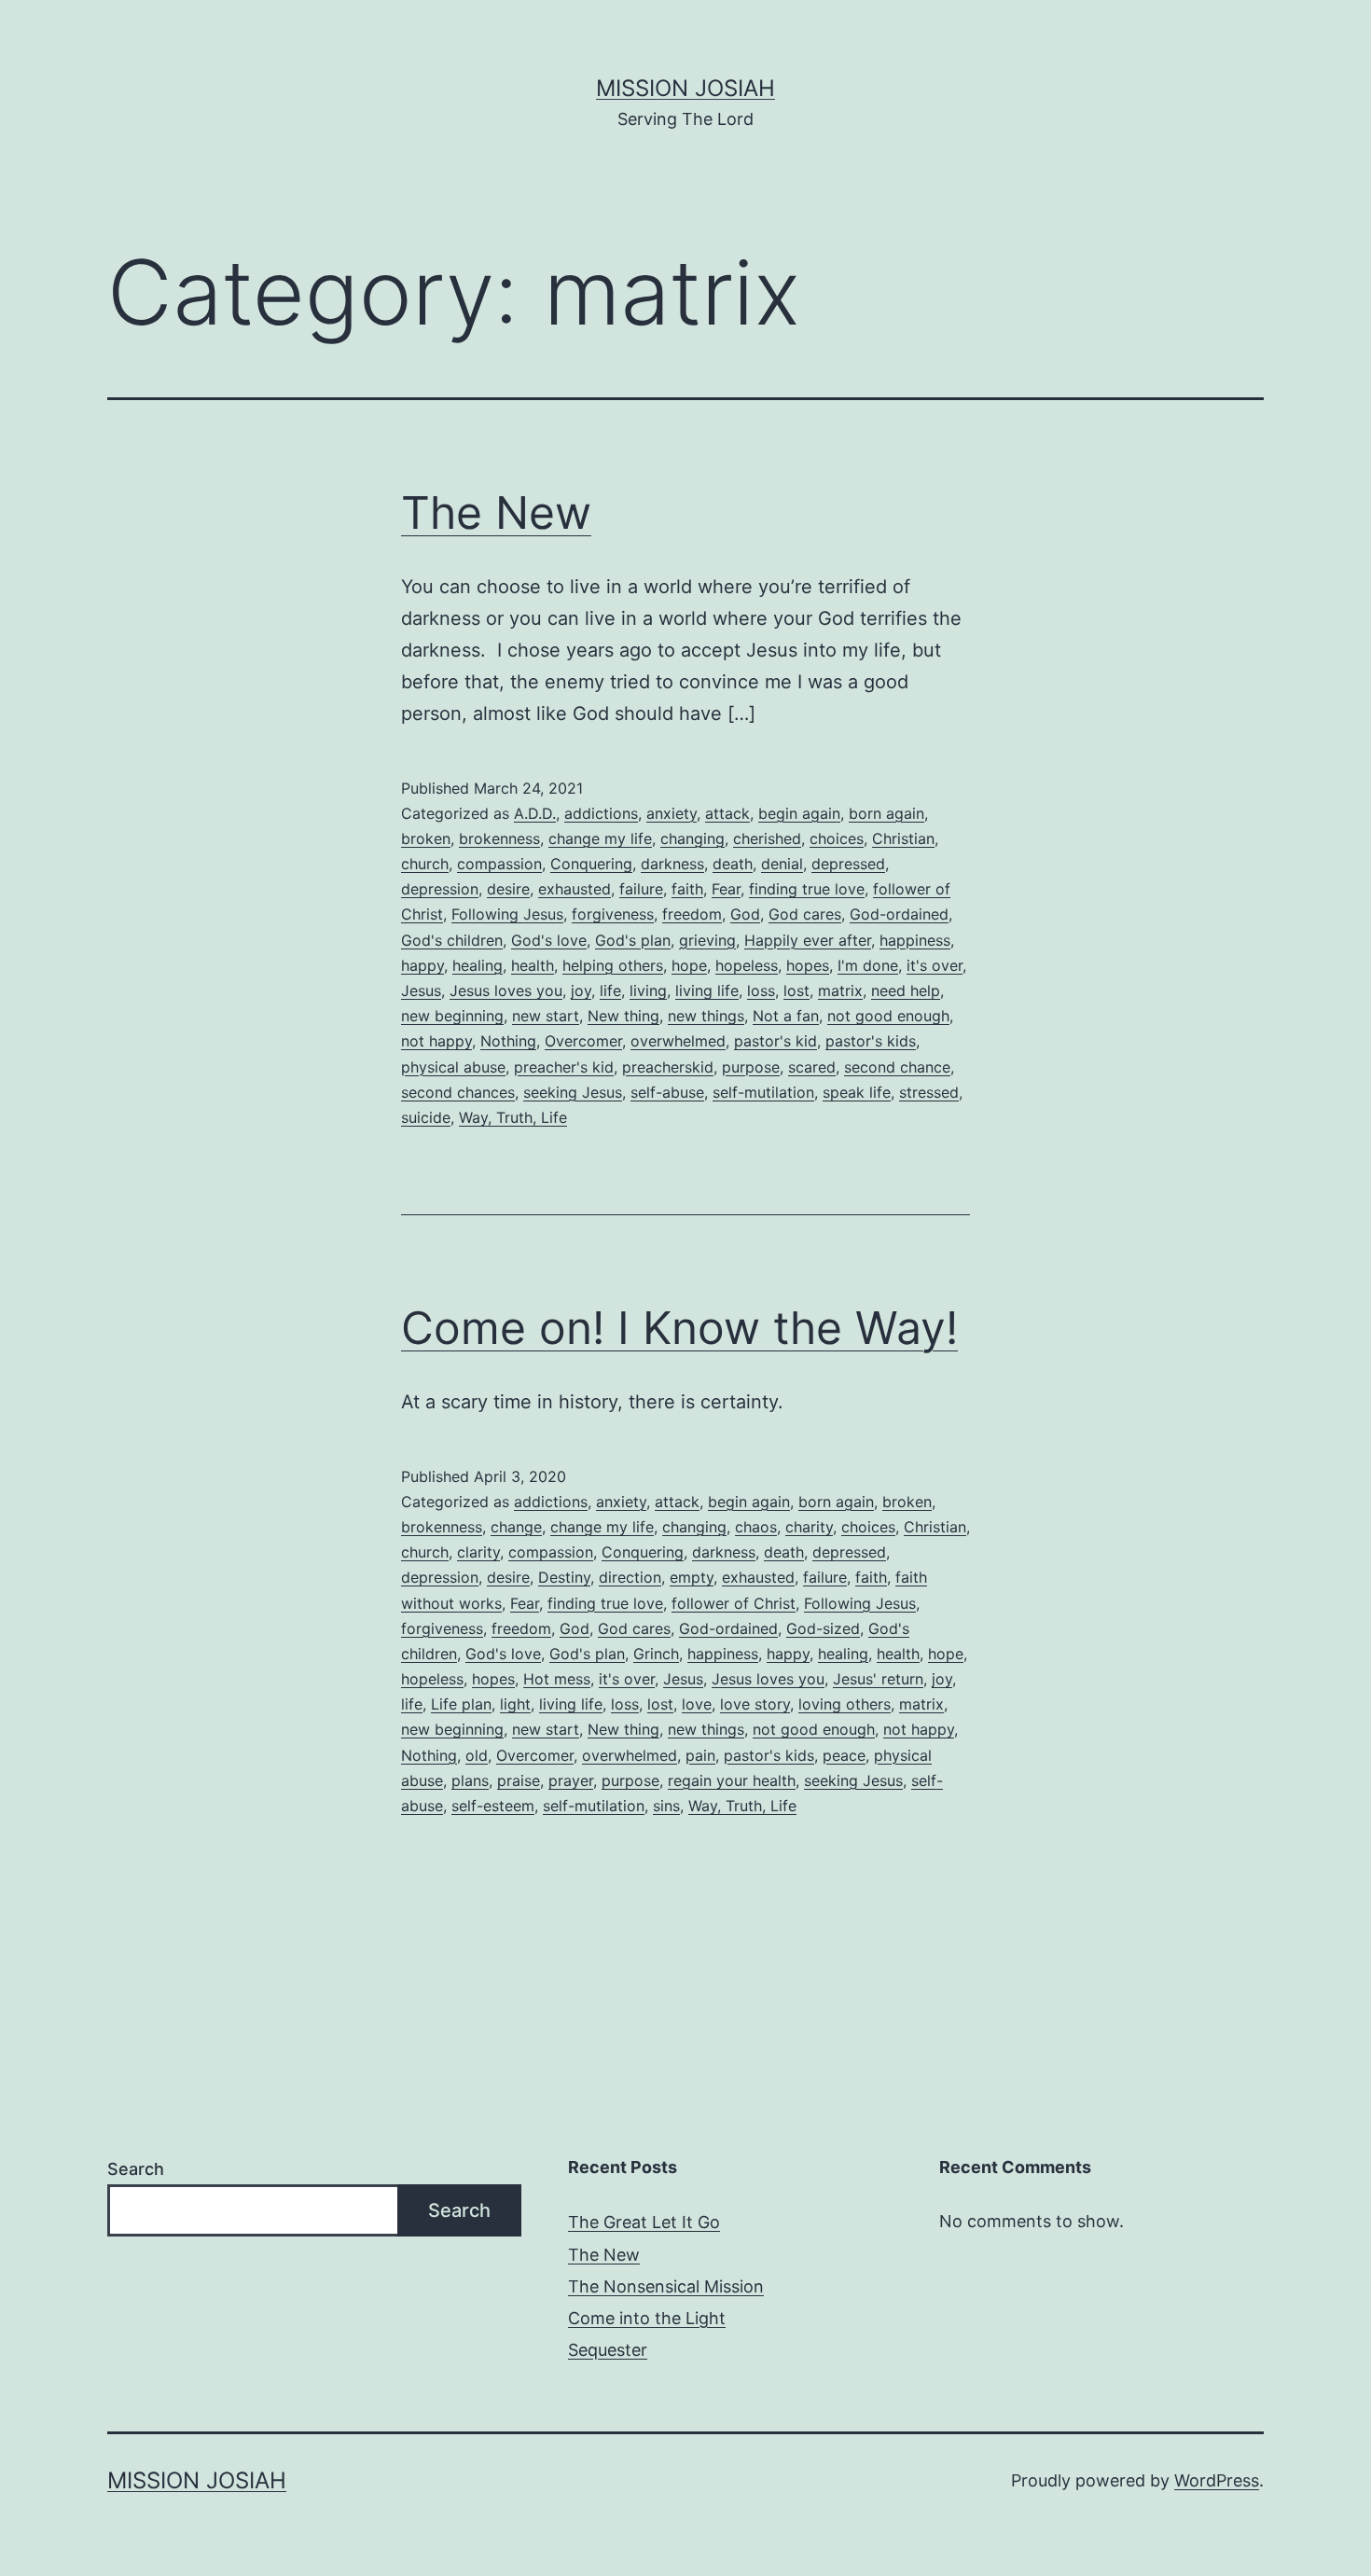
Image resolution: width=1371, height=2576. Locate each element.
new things (706, 1016)
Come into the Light (647, 2318)
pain (700, 1755)
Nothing (508, 1041)
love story (755, 1704)
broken (426, 838)
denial (782, 864)
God (745, 914)
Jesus (421, 990)
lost (796, 990)
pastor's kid (776, 1041)
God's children (452, 940)
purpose (751, 1067)
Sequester (608, 2350)
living (648, 990)
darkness (672, 864)
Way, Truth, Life (513, 1117)
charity (809, 1527)
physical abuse (453, 1067)
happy (422, 965)
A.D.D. (535, 813)
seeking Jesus (573, 1092)
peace (844, 1755)
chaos (756, 1527)
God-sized (823, 1628)
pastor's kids (871, 1041)
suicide (426, 1117)
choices (837, 838)
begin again (799, 813)
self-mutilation (763, 1092)
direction (630, 1577)
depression (440, 889)
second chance (897, 1067)
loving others (845, 1704)
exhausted (575, 889)
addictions (601, 813)
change (516, 1527)
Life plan (461, 1704)
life (610, 990)
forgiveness (613, 914)
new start (546, 1016)
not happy (436, 1041)
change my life (600, 838)
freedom (692, 914)
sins (666, 1806)
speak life (857, 1092)
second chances (458, 1092)
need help (906, 990)
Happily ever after (808, 940)
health (533, 965)
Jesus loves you (506, 990)
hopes (808, 965)
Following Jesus (507, 914)
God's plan (633, 940)
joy (581, 990)
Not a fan (786, 1016)
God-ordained (899, 914)
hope (689, 965)
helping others (613, 965)
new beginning (452, 1016)
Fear (726, 889)
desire (508, 889)
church (425, 864)
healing (478, 965)
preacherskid (668, 1067)
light (515, 1704)
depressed (848, 864)
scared (812, 1067)
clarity (478, 1552)
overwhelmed (678, 1041)
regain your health (732, 1780)
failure (641, 889)
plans (470, 1780)
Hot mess (557, 1679)
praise (519, 1780)
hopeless (747, 965)
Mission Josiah (685, 88)
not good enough (888, 1016)
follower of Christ (734, 1603)
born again (886, 813)
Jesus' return (878, 1679)
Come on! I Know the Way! (679, 1328)
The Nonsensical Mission (666, 2286)
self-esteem (493, 1806)
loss (761, 990)
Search (136, 2169)
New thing (623, 1016)
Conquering (591, 864)
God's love (549, 940)
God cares (805, 914)
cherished (767, 838)
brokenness (499, 838)
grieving (707, 940)
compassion (499, 864)
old (477, 1755)
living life (707, 990)
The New (496, 512)
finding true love (807, 889)
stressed (929, 1092)
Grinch (656, 1654)
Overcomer (583, 1041)
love (697, 1704)
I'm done (868, 965)
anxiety (672, 813)
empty (692, 1577)
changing (692, 838)
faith (687, 889)
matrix (840, 990)
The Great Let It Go (644, 2222)
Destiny (564, 1577)
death (733, 864)
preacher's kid (564, 1067)
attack (727, 813)
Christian (903, 838)
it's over (935, 965)
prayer (571, 1780)
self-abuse (667, 1092)
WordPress (1217, 2480)
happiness (915, 940)
